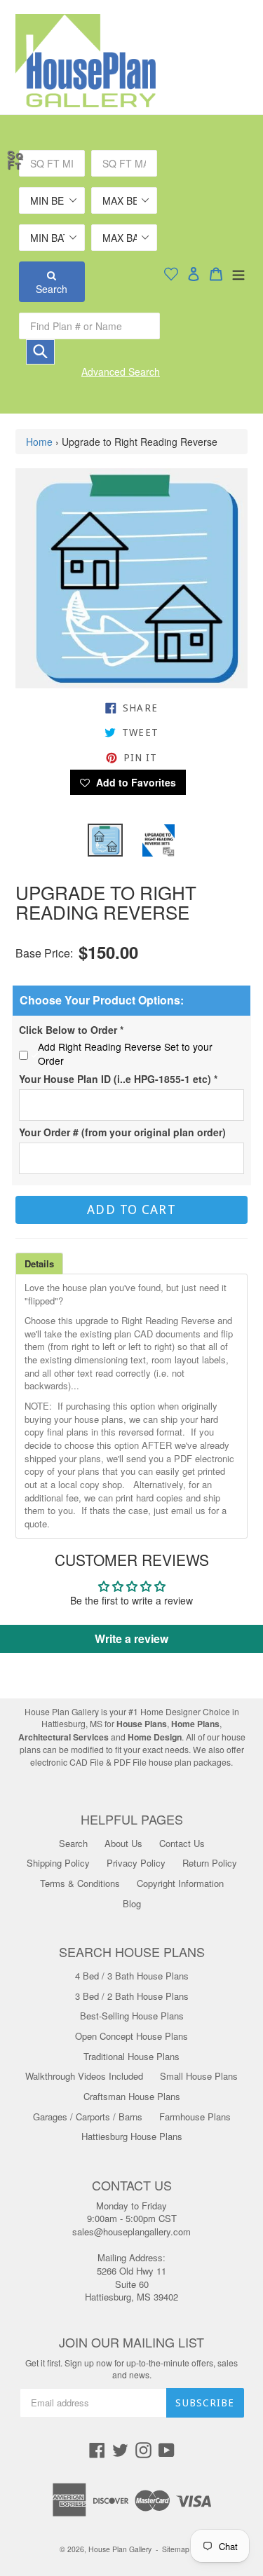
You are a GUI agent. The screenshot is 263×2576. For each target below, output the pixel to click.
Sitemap (176, 2549)
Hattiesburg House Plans (132, 2136)
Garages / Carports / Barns (88, 2117)
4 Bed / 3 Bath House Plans (132, 1976)
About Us (123, 1843)
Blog (132, 1903)
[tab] (39, 1263)
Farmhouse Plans (195, 2117)
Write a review (131, 1638)
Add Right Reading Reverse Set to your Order (125, 1054)
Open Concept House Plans (131, 2036)
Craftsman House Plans (132, 2096)
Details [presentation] (39, 1263)
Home (39, 442)
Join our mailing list (131, 2343)
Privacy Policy (136, 1863)
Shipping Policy (58, 1863)
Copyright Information (180, 1883)
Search (52, 289)
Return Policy (210, 1863)
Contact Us (182, 1843)
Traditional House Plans (131, 2056)
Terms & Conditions (80, 1883)
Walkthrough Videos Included (84, 2076)
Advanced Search (121, 372)
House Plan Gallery (120, 2549)
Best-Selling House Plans (132, 2016)
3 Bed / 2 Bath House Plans (132, 1996)
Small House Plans (199, 2076)
